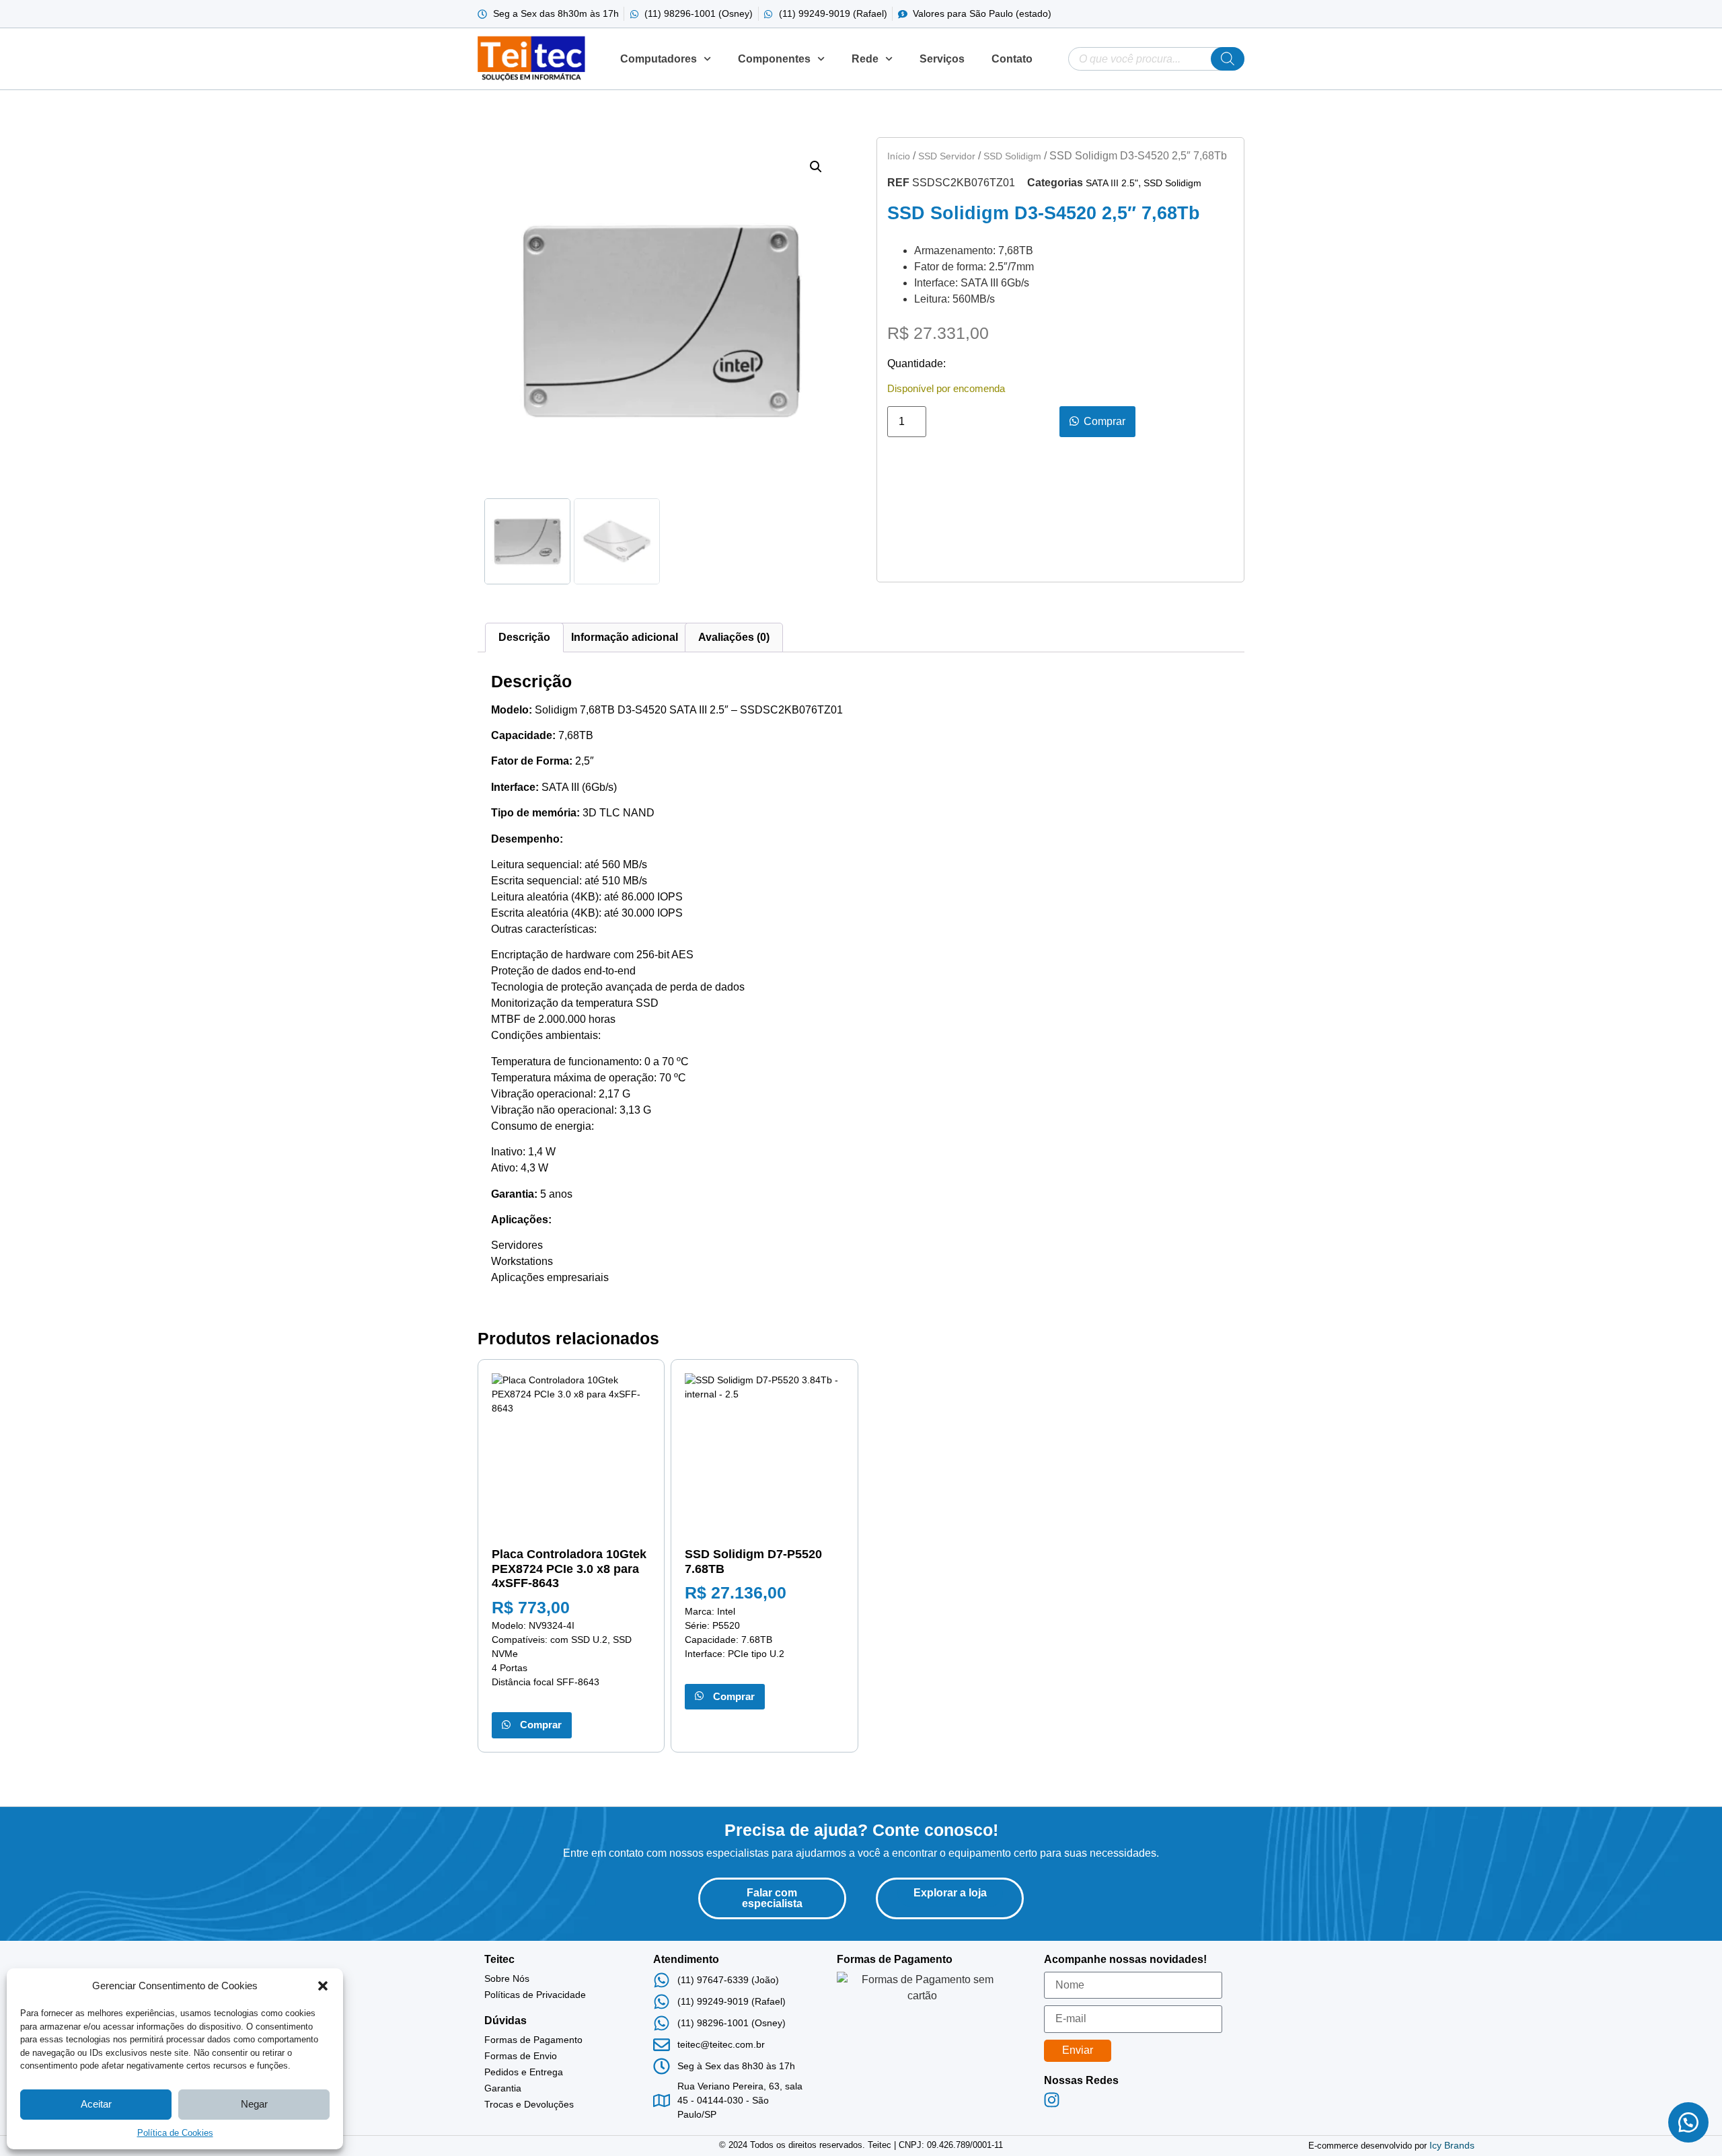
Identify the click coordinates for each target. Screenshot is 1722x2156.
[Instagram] (1051, 2100)
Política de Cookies (175, 2133)
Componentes (774, 59)
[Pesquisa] (1228, 59)
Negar (254, 2104)
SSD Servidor (947, 156)
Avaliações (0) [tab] (734, 637)
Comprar (538, 1725)
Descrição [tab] (524, 637)
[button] (323, 1986)
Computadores (659, 59)
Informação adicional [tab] (625, 637)
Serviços (942, 59)
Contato (1012, 59)
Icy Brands (1452, 2145)
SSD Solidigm (1012, 156)
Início (899, 156)
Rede (865, 59)
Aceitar (96, 2104)
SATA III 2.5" (1112, 183)
